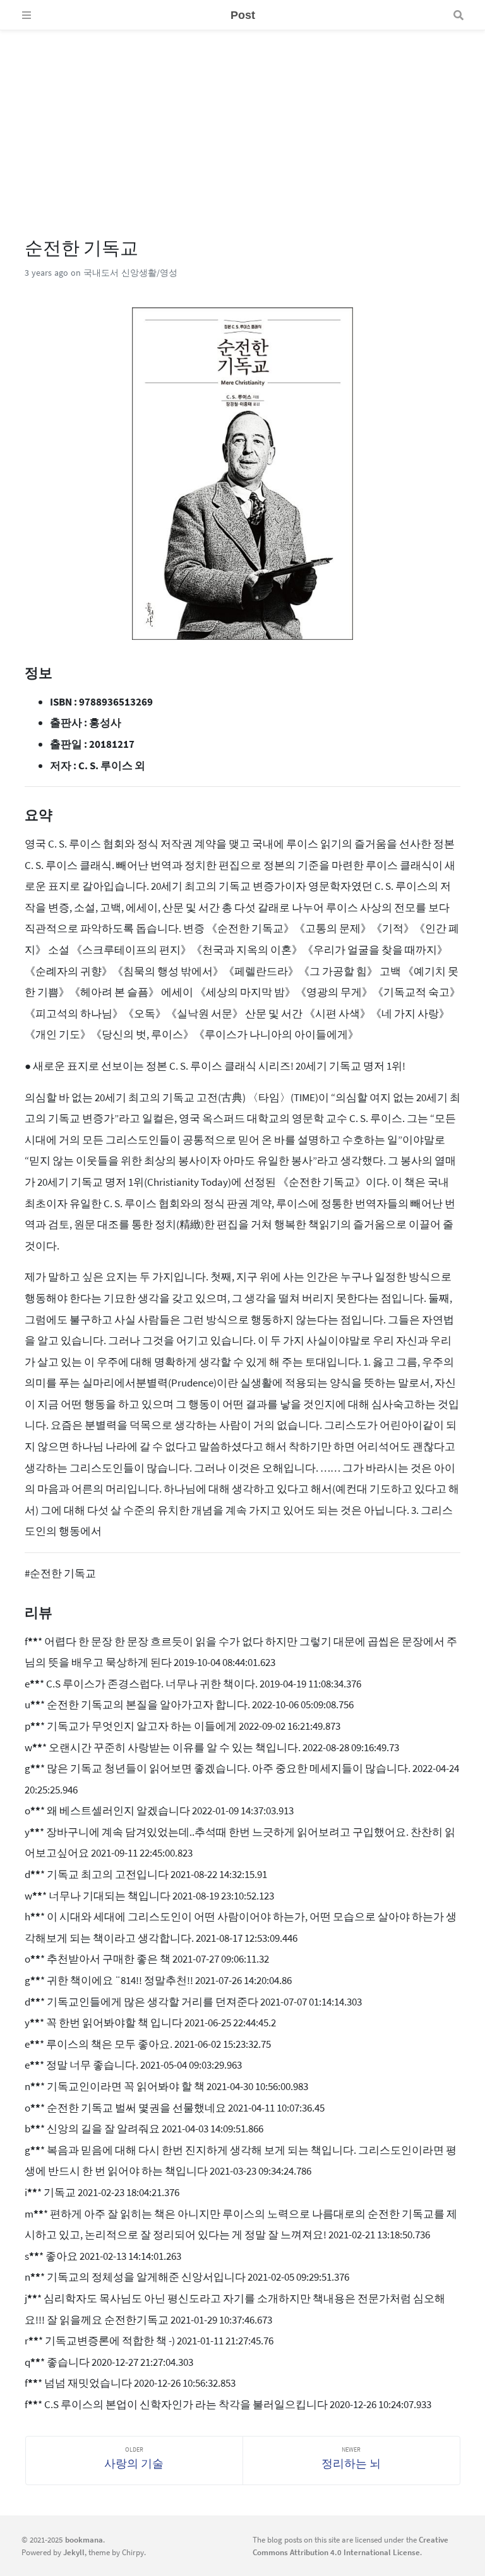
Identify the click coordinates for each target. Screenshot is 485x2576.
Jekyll (74, 2552)
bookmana (84, 2539)
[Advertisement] (242, 119)
